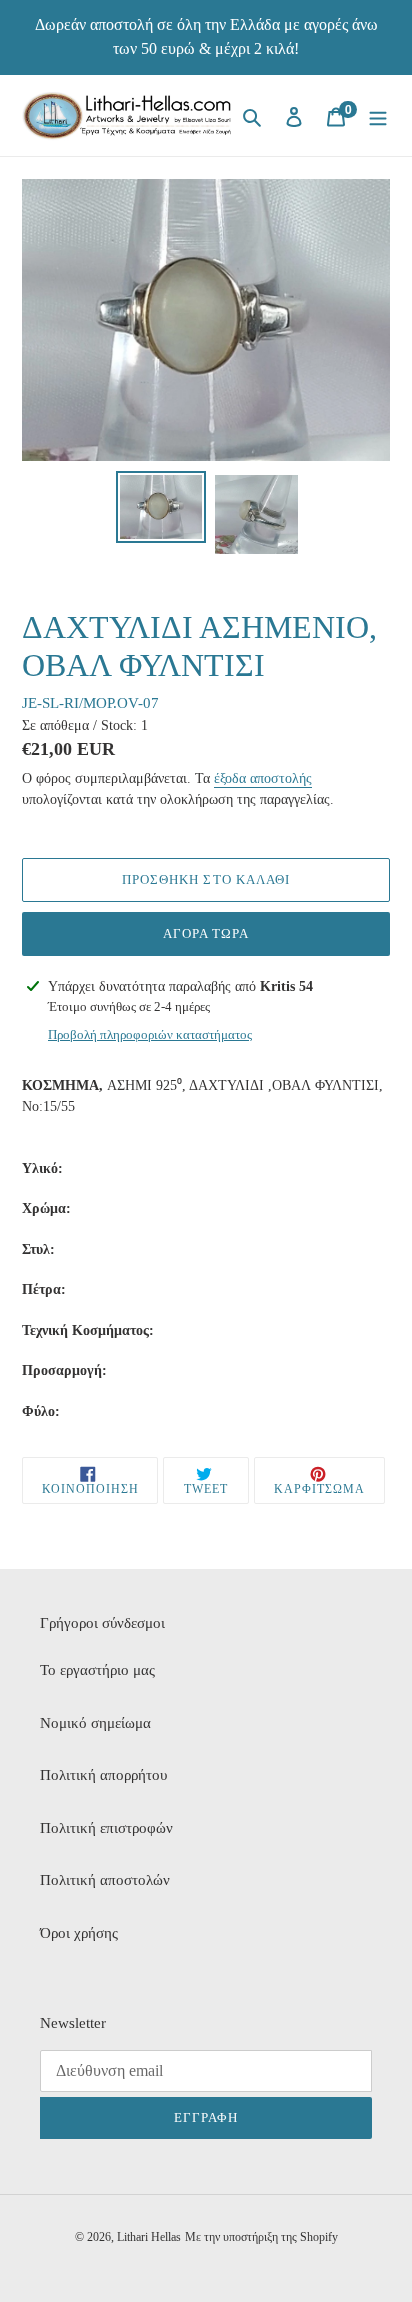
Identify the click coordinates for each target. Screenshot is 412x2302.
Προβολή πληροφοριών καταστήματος (150, 1034)
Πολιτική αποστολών (105, 1880)
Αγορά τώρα (206, 933)
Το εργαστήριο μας (97, 1670)
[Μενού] (378, 115)
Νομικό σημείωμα (95, 1723)
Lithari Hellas (149, 2237)
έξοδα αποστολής (263, 778)
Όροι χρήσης (79, 1933)
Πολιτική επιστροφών (106, 1828)
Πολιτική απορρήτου (103, 1775)
